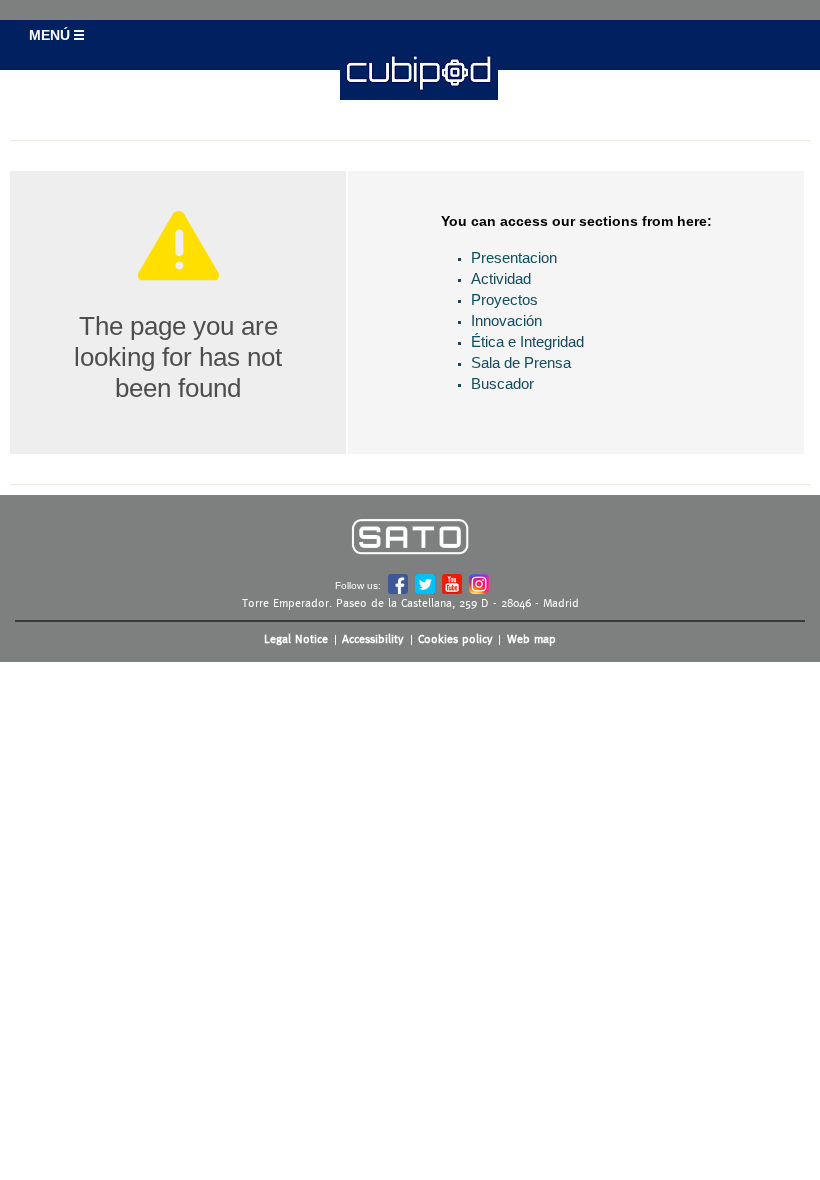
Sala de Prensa (521, 362)
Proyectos (504, 299)
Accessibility (373, 639)
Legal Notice (296, 639)
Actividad (501, 278)
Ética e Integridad (527, 341)
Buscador (502, 383)
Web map (531, 639)
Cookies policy (455, 639)
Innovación (506, 320)
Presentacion (514, 257)
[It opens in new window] (410, 568)
